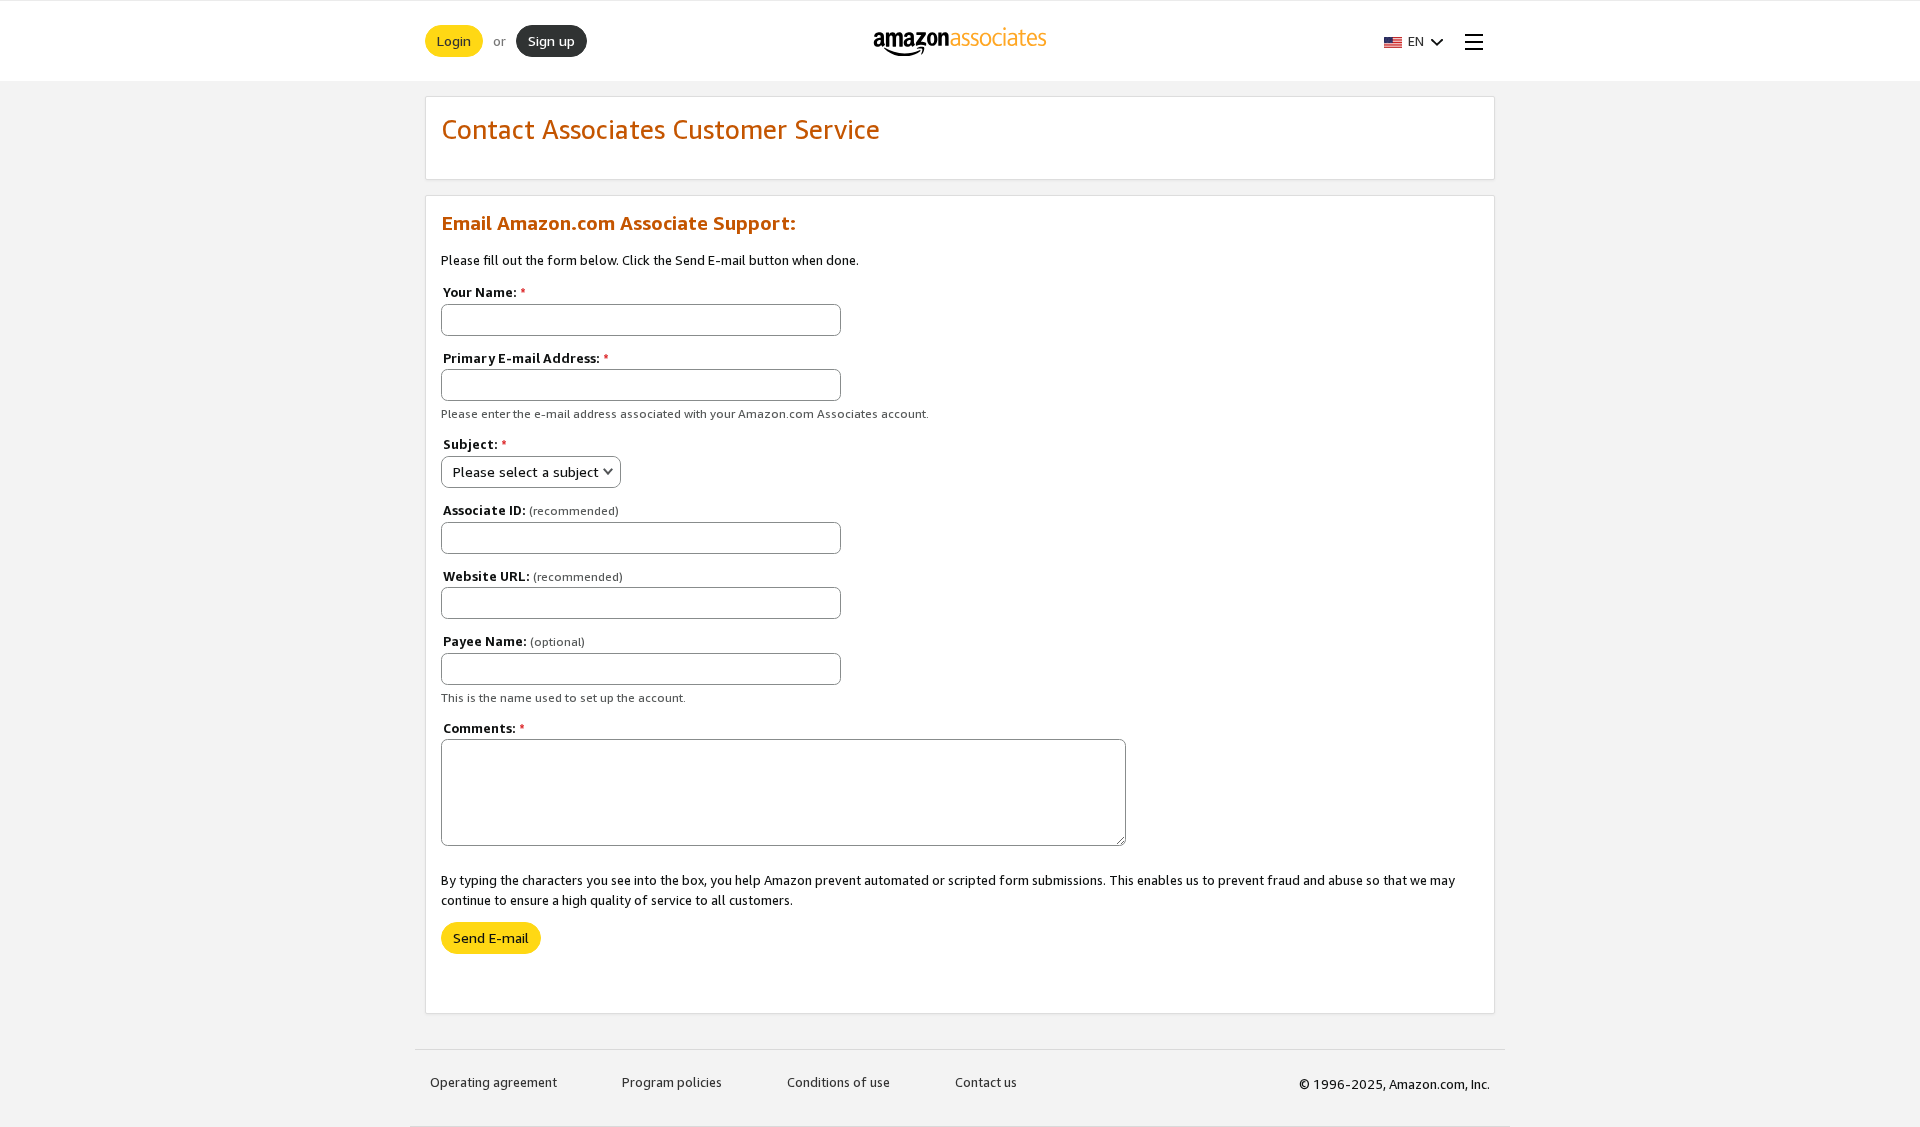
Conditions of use (838, 1082)
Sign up (551, 40)
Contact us (986, 1082)
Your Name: (484, 292)
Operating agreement (493, 1082)
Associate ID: (531, 510)
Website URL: (533, 576)
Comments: (484, 728)
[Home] (960, 41)
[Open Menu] (1470, 41)
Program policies (672, 1082)
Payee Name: (514, 641)
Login (454, 40)
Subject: (475, 444)
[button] (1414, 41)
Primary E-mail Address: (526, 358)
